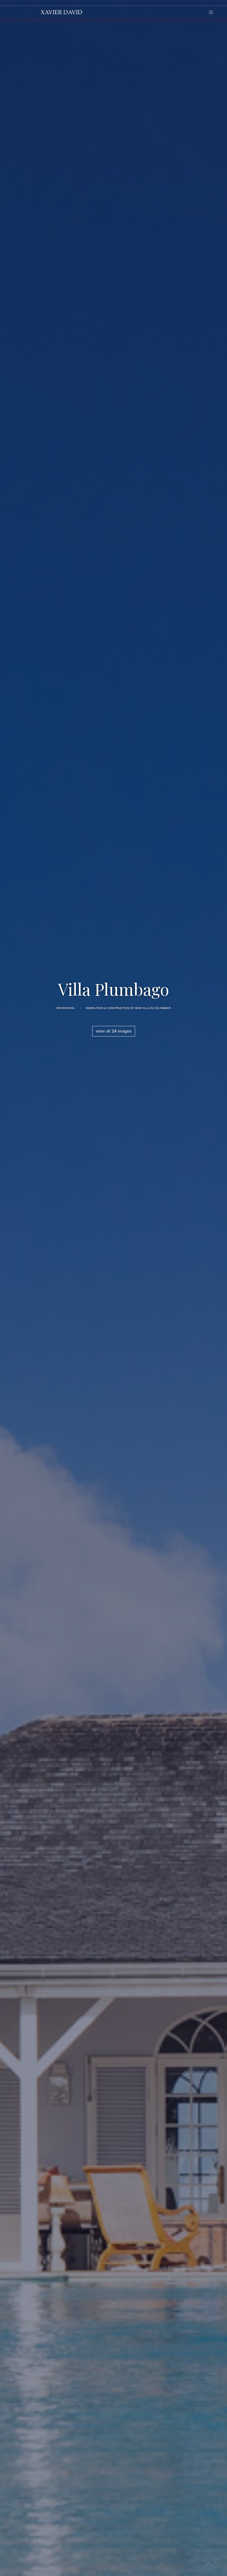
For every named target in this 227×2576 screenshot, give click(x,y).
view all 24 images (114, 1031)
